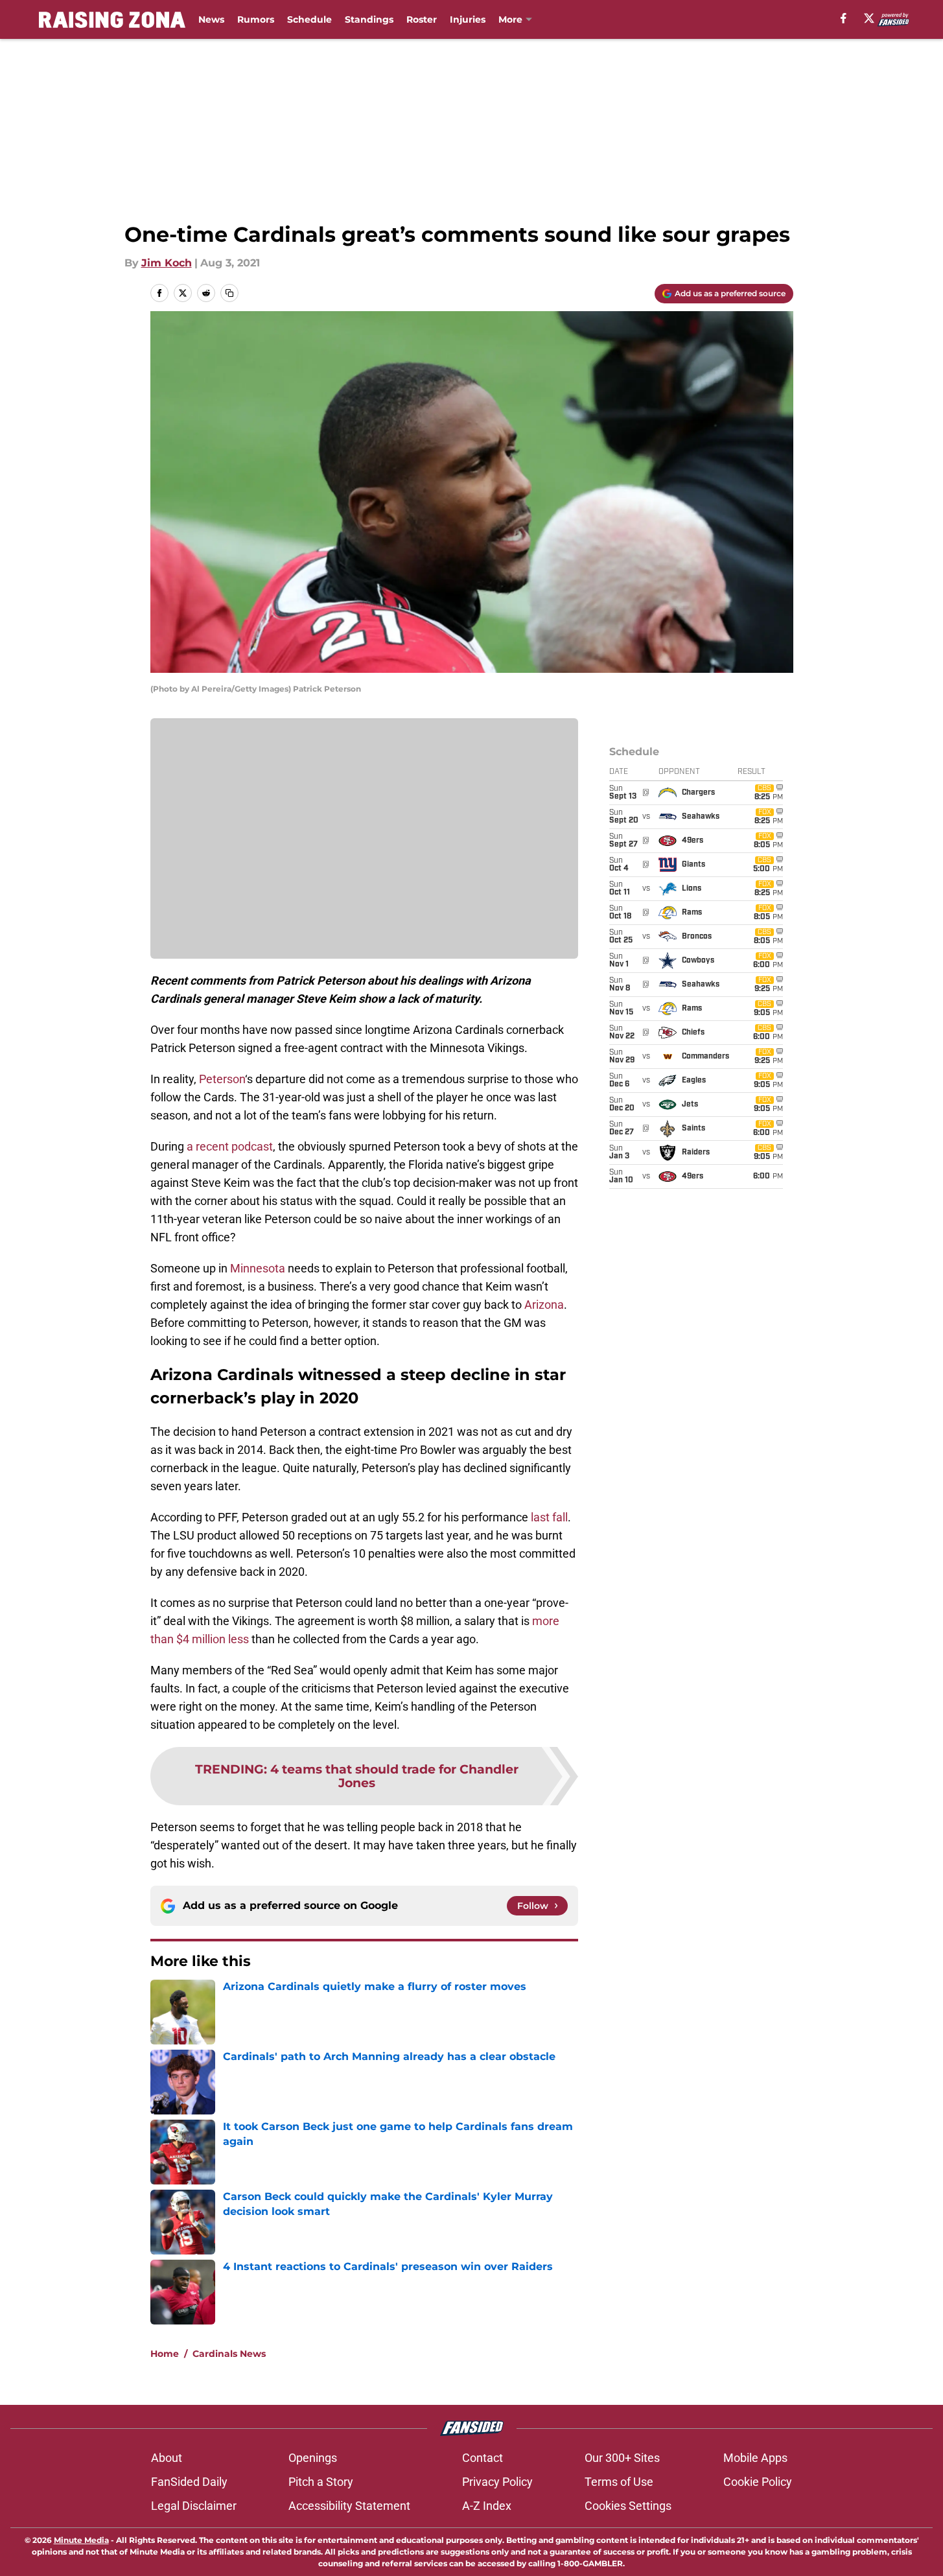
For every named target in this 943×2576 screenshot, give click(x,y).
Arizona (544, 1305)
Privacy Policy (497, 2482)
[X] (869, 18)
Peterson (222, 1079)
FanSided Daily (189, 2482)
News (211, 19)
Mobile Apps (755, 2458)
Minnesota (258, 1268)
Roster (422, 19)
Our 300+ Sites (622, 2458)
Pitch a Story (321, 2482)
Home (165, 2354)
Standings (369, 19)
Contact (483, 2458)
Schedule (309, 19)
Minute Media (81, 2540)
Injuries (468, 19)
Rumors (256, 19)
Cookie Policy (758, 2482)
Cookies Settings (628, 2506)
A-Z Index (487, 2506)
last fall (549, 1517)
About (167, 2458)
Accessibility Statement (349, 2506)
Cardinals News (229, 2354)
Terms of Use (619, 2482)
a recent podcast (230, 1146)
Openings (313, 2458)
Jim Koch (167, 263)
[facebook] (844, 18)
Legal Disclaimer (194, 2506)
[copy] (229, 293)
